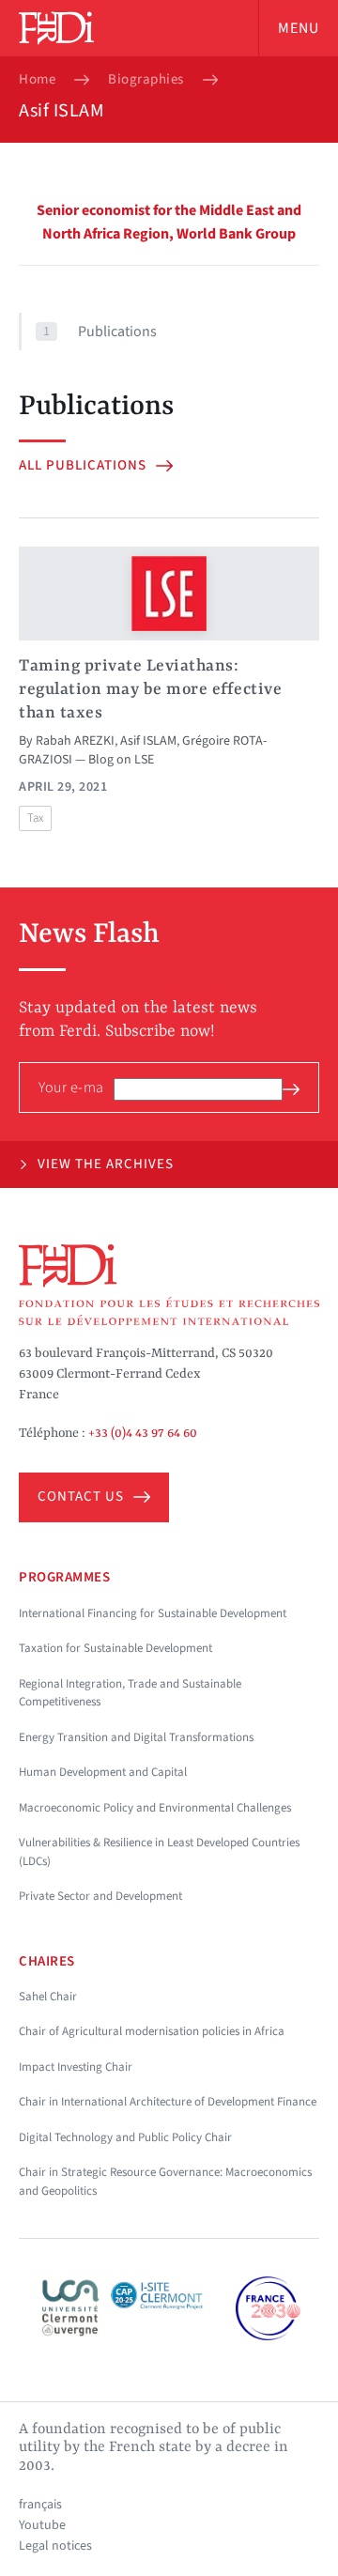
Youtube (42, 2525)
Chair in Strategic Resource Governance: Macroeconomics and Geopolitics (165, 2182)
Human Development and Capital (103, 1772)
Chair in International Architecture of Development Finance (168, 2102)
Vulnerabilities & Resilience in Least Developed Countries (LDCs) (159, 1852)
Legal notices (55, 2546)
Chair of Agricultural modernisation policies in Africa (152, 2031)
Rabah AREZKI (75, 741)
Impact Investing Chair (76, 2067)
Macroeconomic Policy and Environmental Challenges (155, 1808)
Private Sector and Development (100, 1896)
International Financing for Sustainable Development (153, 1613)
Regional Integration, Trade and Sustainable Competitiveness (130, 1693)
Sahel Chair (48, 1997)
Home (37, 80)
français (40, 2505)
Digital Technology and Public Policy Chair (125, 2137)
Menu (299, 28)
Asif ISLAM (148, 741)
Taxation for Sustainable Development (115, 1648)
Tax (35, 818)
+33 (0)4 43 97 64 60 (143, 1433)
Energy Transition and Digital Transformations (136, 1737)
